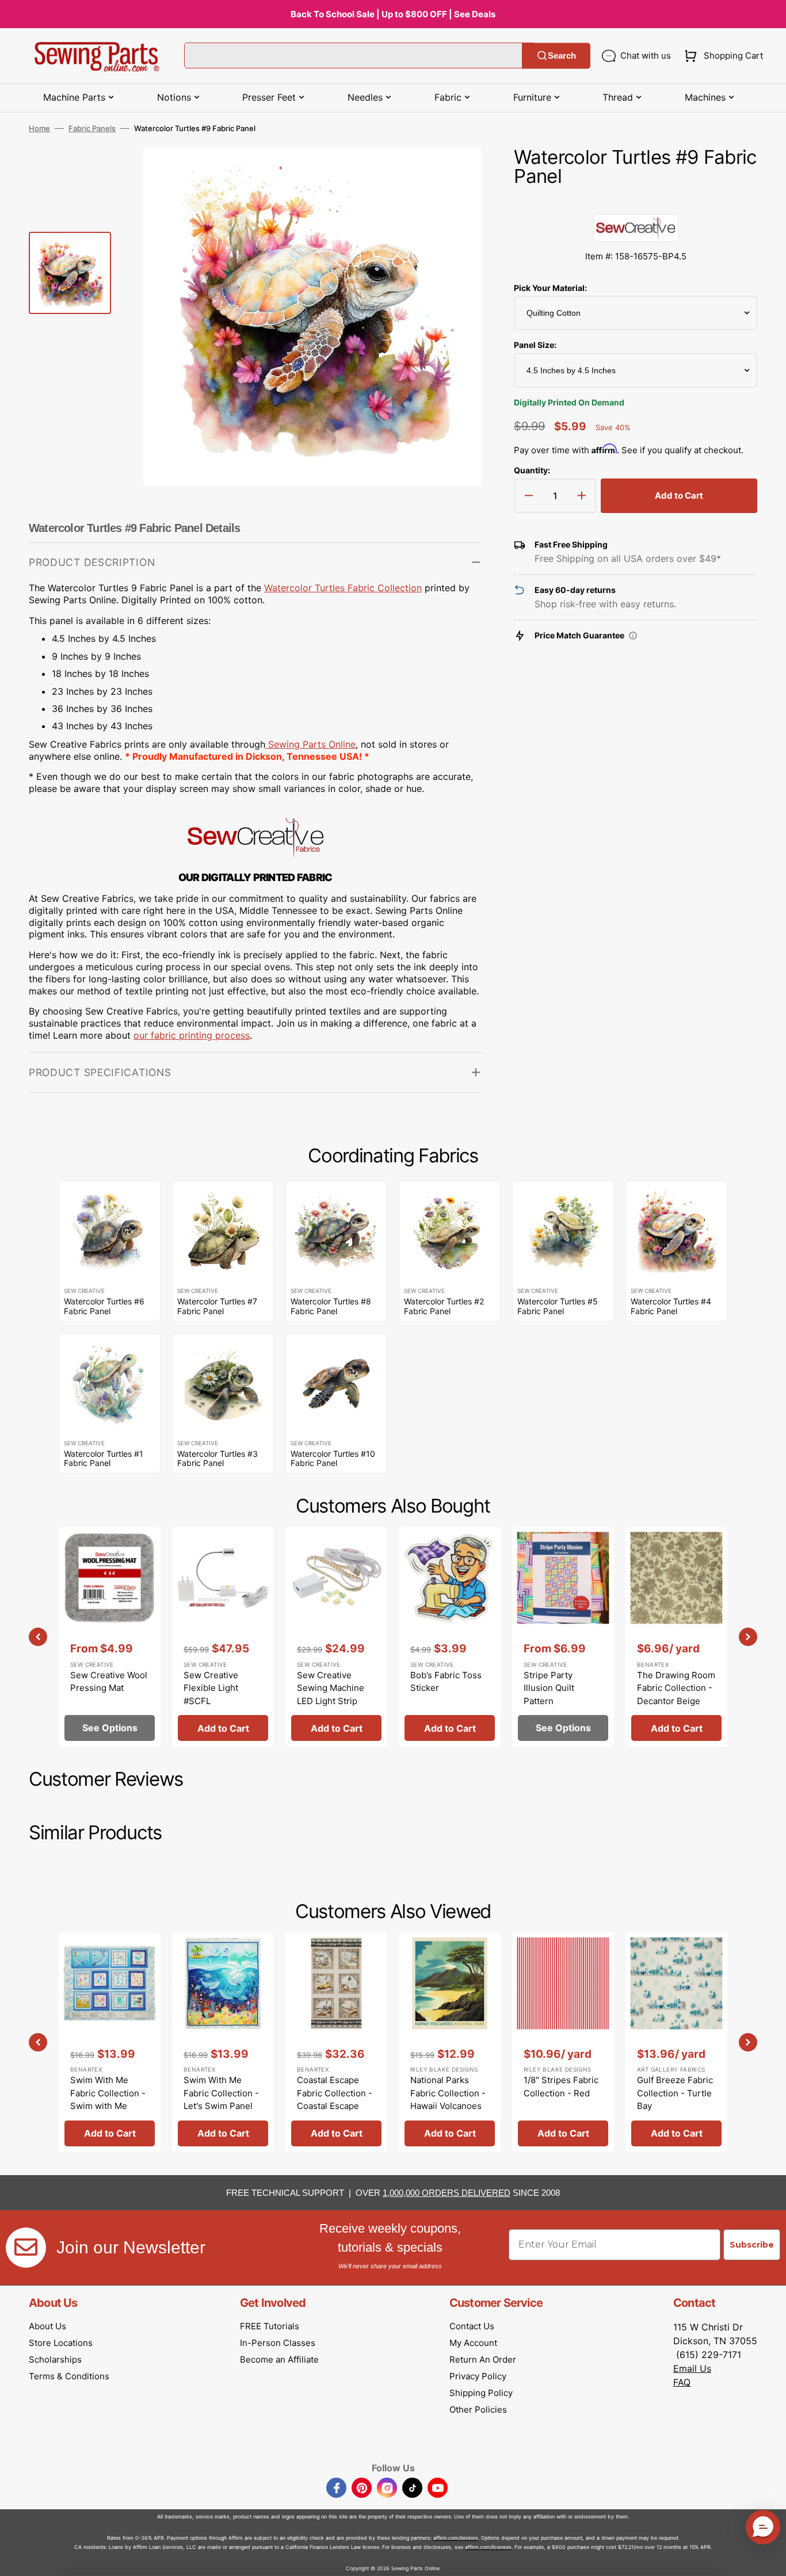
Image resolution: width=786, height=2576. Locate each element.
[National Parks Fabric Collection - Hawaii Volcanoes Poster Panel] (450, 2042)
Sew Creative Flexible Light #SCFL (211, 1688)
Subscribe (752, 2245)
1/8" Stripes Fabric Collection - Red (561, 2087)
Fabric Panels (92, 128)
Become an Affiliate (279, 2359)
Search (562, 55)
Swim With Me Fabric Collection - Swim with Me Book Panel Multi (108, 2100)
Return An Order (483, 2359)
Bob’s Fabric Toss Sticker (446, 1682)
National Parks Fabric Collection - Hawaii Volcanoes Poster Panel (448, 2100)
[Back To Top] (769, 2559)
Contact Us (472, 2326)
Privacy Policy (478, 2376)
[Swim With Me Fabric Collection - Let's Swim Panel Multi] (223, 2042)
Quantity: (532, 470)
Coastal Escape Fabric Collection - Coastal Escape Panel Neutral (335, 2100)
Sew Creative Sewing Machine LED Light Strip (331, 1688)
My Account (473, 2343)
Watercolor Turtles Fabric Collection (343, 588)
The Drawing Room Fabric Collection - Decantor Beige (676, 1688)
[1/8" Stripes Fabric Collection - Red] (563, 2042)
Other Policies (478, 2410)
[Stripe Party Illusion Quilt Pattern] (563, 1637)
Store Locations (61, 2343)
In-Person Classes (278, 2343)
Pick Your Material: (550, 288)
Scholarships (55, 2359)
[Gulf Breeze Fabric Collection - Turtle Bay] (676, 2042)
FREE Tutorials (270, 2326)
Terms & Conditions (69, 2376)
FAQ (682, 2382)
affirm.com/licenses (488, 2547)
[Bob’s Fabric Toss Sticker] (450, 1637)
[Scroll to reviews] (636, 202)
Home (39, 128)
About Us (47, 2326)
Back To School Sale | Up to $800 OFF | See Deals (393, 14)
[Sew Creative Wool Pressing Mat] (110, 1637)
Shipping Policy (481, 2393)
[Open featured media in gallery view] (456, 174)
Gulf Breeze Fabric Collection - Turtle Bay (675, 2093)
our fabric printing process (192, 1035)
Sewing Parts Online (312, 744)
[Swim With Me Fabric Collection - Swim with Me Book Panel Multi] (110, 2042)
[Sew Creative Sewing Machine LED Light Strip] (336, 1637)
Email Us (692, 2368)
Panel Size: (535, 345)
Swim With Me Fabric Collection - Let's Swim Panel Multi (221, 2100)
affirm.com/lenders (456, 2538)
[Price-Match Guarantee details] (633, 636)
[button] (721, 56)
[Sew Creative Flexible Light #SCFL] (223, 1637)
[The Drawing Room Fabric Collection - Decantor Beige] (676, 1637)
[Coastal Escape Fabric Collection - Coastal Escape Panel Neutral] (336, 2042)
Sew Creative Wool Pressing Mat (109, 1682)
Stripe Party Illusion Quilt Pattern (549, 1688)
